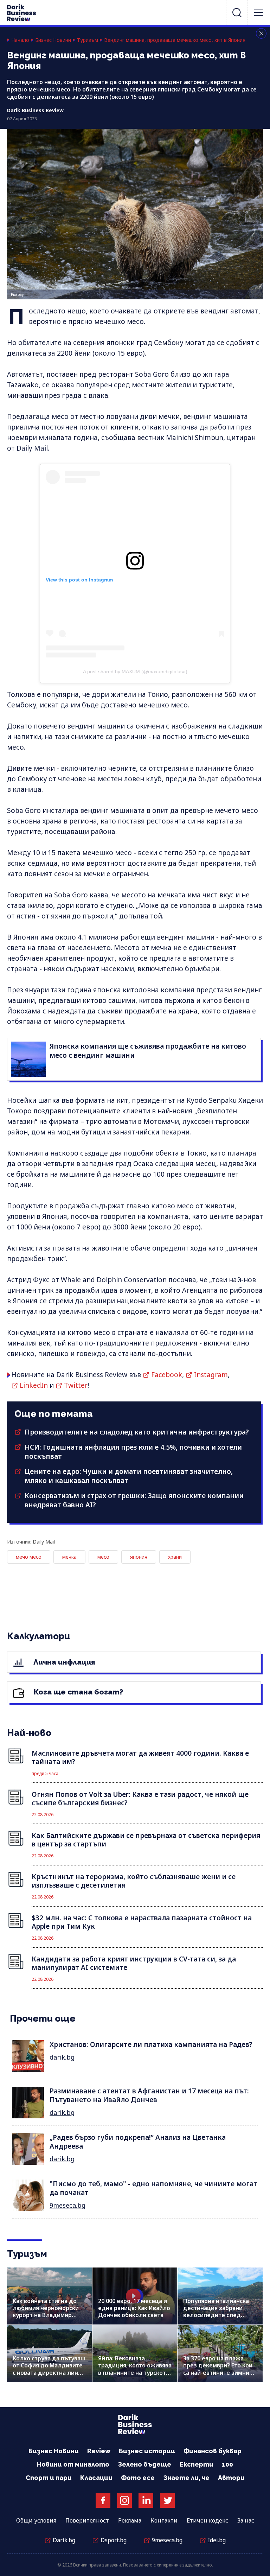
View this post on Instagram (79, 580)
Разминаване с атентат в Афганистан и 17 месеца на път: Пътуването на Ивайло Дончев (149, 2095)
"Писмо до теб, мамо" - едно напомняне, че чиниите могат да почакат (153, 2188)
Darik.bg (64, 2540)
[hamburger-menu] (258, 13)
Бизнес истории (147, 2451)
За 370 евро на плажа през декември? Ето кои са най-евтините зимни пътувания (218, 2369)
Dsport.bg (114, 2540)
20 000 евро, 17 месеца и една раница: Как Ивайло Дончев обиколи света (134, 2308)
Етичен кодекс (207, 2520)
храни (175, 1557)
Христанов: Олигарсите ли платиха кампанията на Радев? (151, 2044)
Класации (96, 2478)
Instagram (211, 1375)
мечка (69, 1557)
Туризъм (88, 40)
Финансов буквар (213, 2451)
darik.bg (62, 2057)
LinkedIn (34, 1385)
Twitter (76, 1385)
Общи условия (36, 2520)
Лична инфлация (63, 1662)
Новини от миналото (73, 2464)
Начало (20, 40)
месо (103, 1557)
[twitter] (167, 2500)
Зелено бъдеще (144, 2464)
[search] (237, 13)
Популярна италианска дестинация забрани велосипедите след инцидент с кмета (216, 2312)
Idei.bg (217, 2540)
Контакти (164, 2520)
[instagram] (124, 2500)
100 (227, 2464)
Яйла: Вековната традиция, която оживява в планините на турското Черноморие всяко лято (135, 2369)
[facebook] (103, 2500)
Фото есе (138, 2478)
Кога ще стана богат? (78, 1692)
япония (139, 1557)
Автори (231, 2478)
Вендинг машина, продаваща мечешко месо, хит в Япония (175, 40)
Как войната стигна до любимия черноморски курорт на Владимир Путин (46, 2312)
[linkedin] (146, 2500)
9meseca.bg (67, 2205)
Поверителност (87, 2520)
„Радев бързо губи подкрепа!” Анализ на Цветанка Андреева (138, 2142)
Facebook (167, 1375)
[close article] (261, 33)
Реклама (130, 2520)
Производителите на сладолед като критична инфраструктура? (137, 1432)
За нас (246, 2520)
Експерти (197, 2464)
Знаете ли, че (186, 2478)
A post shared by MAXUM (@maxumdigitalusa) (135, 672)
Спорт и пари (49, 2478)
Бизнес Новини (53, 40)
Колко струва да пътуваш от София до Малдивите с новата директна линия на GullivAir (49, 2369)
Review (99, 2451)
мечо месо (29, 1557)
